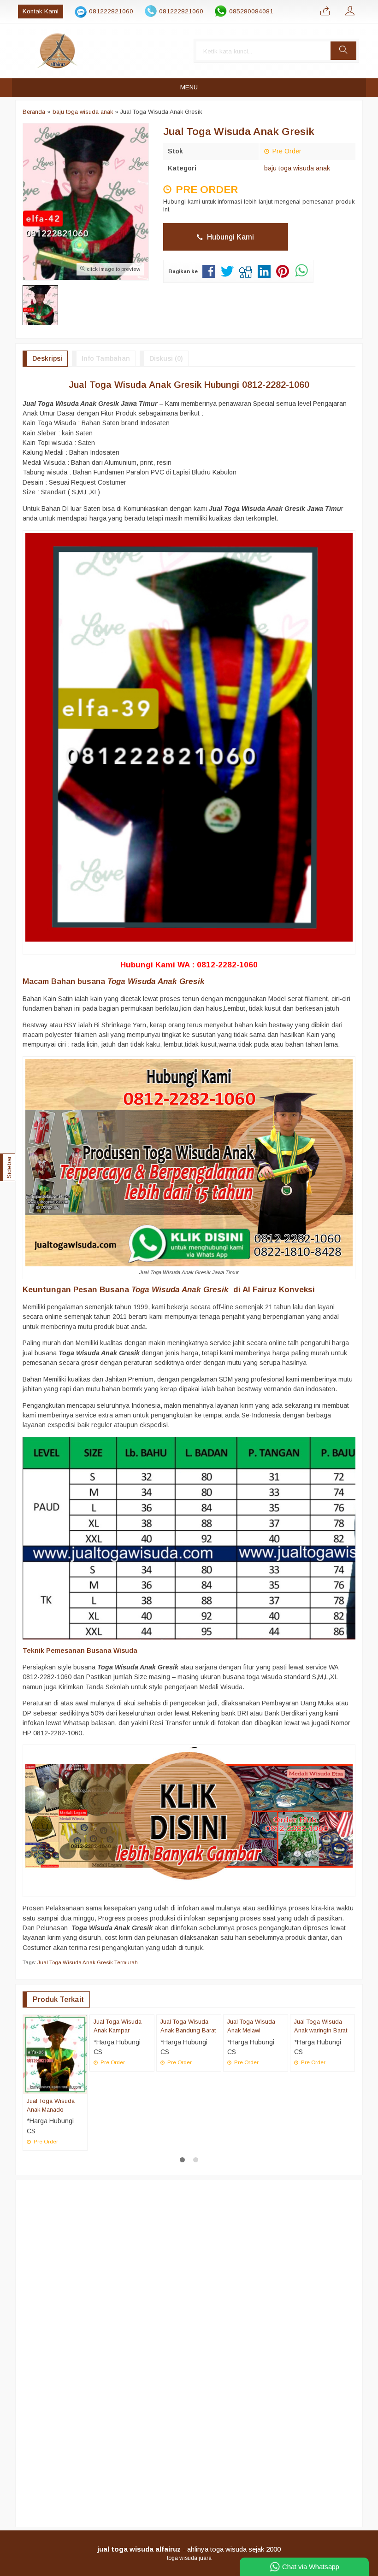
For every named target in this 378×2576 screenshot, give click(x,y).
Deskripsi (47, 358)
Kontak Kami (41, 11)
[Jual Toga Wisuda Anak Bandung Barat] (189, 2054)
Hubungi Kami (230, 237)
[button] (343, 51)
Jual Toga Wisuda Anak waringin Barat (321, 2105)
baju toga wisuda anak (297, 168)
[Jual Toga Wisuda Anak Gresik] (189, 1815)
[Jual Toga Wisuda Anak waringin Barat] (322, 2054)
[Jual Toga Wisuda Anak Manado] (55, 2054)
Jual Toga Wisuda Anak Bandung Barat (188, 2105)
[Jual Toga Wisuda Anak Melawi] (256, 2054)
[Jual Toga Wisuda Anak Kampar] (122, 2054)
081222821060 (111, 11)
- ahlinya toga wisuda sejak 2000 (189, 2549)
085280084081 (251, 11)
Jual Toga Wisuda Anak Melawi (251, 2105)
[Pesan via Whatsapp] (325, 12)
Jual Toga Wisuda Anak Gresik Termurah (88, 1962)
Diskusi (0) (166, 358)
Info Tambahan (106, 358)
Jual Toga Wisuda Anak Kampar (118, 2105)
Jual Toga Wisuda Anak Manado (51, 2105)
